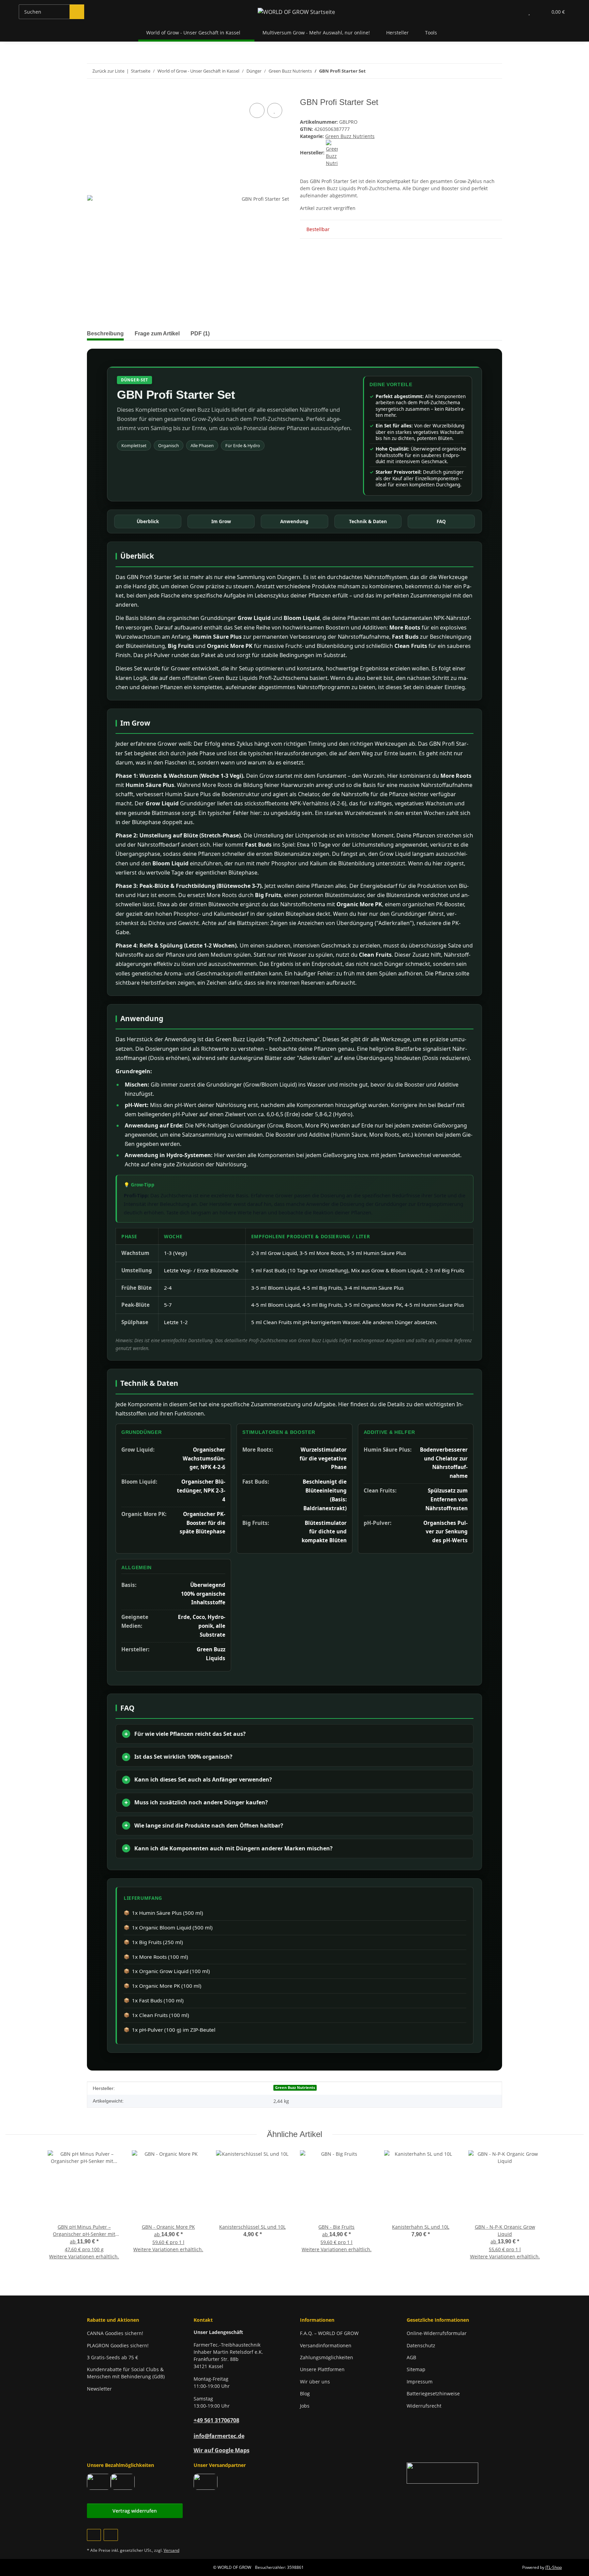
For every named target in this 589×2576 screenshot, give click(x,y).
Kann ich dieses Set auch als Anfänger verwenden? (203, 1779)
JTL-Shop (554, 2567)
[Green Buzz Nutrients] (332, 153)
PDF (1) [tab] (200, 334)
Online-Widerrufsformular (437, 2333)
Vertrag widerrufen (135, 2511)
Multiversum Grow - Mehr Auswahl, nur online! (316, 33)
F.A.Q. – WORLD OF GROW (329, 2333)
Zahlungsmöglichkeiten (327, 2357)
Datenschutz (421, 2345)
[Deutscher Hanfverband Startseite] (442, 2473)
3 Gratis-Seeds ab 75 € (112, 2357)
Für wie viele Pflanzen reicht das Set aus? (190, 1734)
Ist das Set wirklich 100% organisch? (183, 1757)
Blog (305, 2393)
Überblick (148, 521)
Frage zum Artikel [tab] (157, 334)
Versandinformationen (326, 2345)
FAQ (441, 521)
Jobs (305, 2406)
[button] (516, 12)
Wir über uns (315, 2382)
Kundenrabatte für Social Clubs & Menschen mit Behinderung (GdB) (126, 2373)
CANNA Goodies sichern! (115, 2333)
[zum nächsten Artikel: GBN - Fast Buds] (495, 71)
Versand (171, 2550)
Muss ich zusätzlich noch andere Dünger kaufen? (201, 1802)
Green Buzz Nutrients (350, 136)
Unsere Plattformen (322, 2369)
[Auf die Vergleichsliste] (257, 110)
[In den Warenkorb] (92, 94)
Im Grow (221, 521)
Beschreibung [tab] (105, 334)
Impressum (420, 2382)
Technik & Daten (368, 521)
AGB (411, 2357)
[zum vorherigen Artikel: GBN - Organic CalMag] (480, 71)
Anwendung (294, 521)
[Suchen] (77, 12)
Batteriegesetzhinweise (433, 2393)
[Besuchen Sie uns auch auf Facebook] (94, 2535)
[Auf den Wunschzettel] (275, 110)
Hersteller (397, 33)
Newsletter (99, 2389)
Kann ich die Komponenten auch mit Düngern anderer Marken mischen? (233, 1848)
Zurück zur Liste (108, 71)
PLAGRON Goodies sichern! (118, 2345)
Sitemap (416, 2369)
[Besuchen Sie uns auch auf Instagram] (111, 2535)
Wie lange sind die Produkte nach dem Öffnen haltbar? (209, 1825)
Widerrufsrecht (424, 2406)
